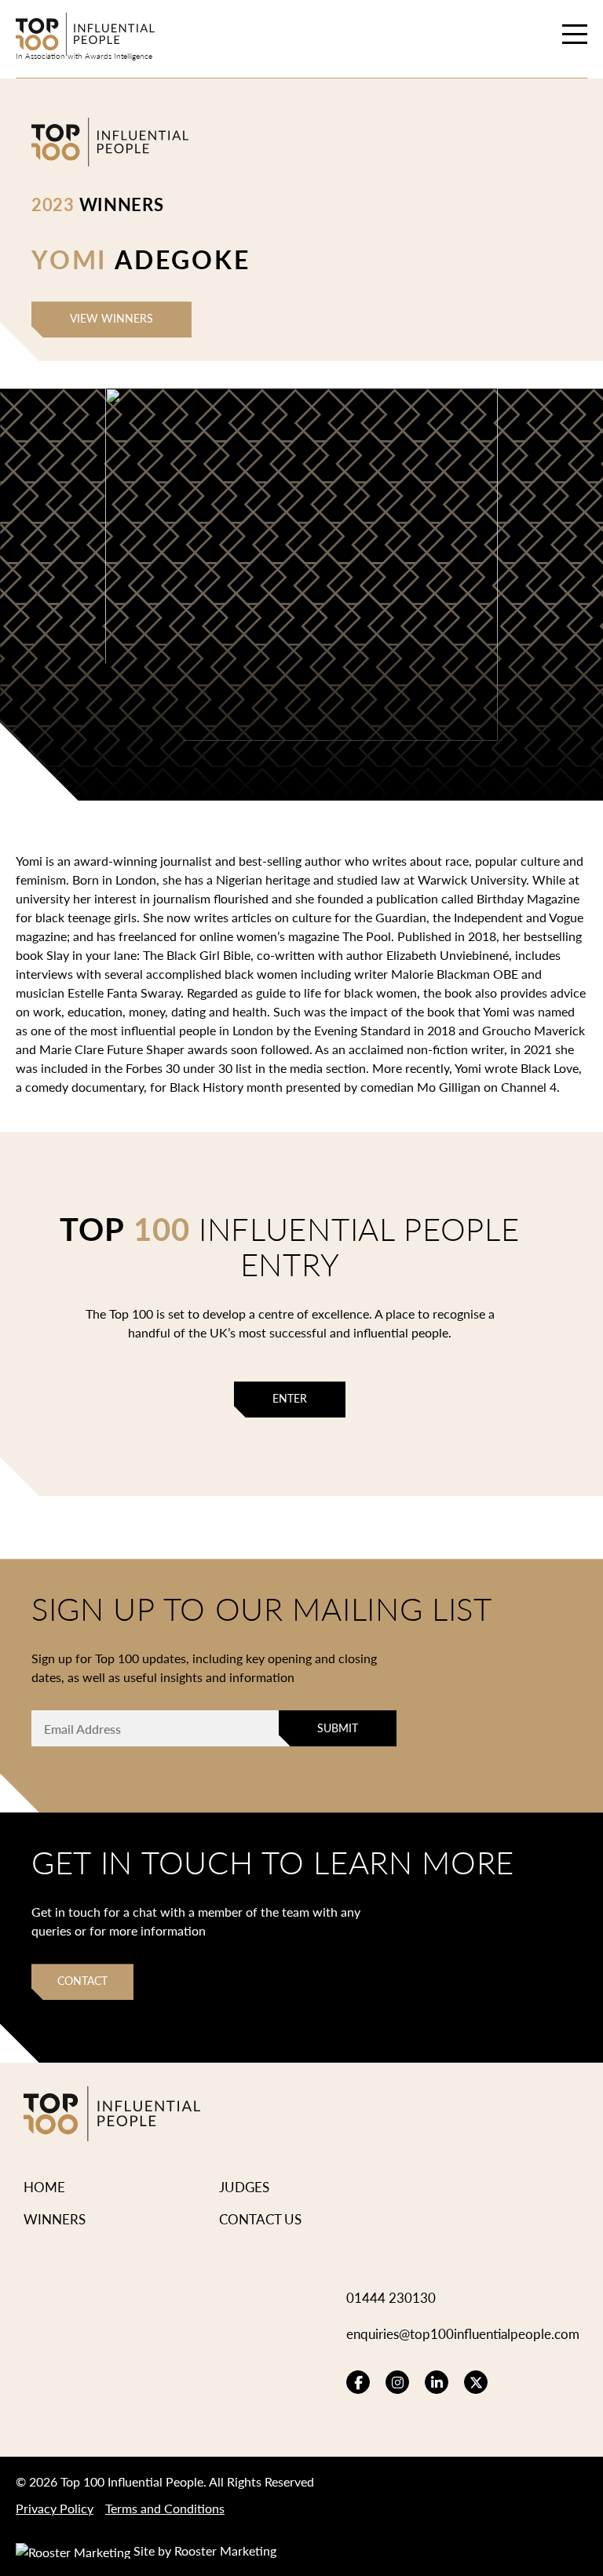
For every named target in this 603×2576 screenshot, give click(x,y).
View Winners (111, 318)
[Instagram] (397, 2382)
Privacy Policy (55, 2508)
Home (44, 2187)
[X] (476, 2382)
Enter (290, 1398)
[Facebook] (358, 2382)
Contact (82, 1981)
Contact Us (260, 2219)
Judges (244, 2187)
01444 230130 (391, 2297)
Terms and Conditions (165, 2508)
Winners (55, 2219)
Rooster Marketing (225, 2550)
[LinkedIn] (437, 2382)
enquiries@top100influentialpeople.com (463, 2333)
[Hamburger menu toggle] (575, 36)
